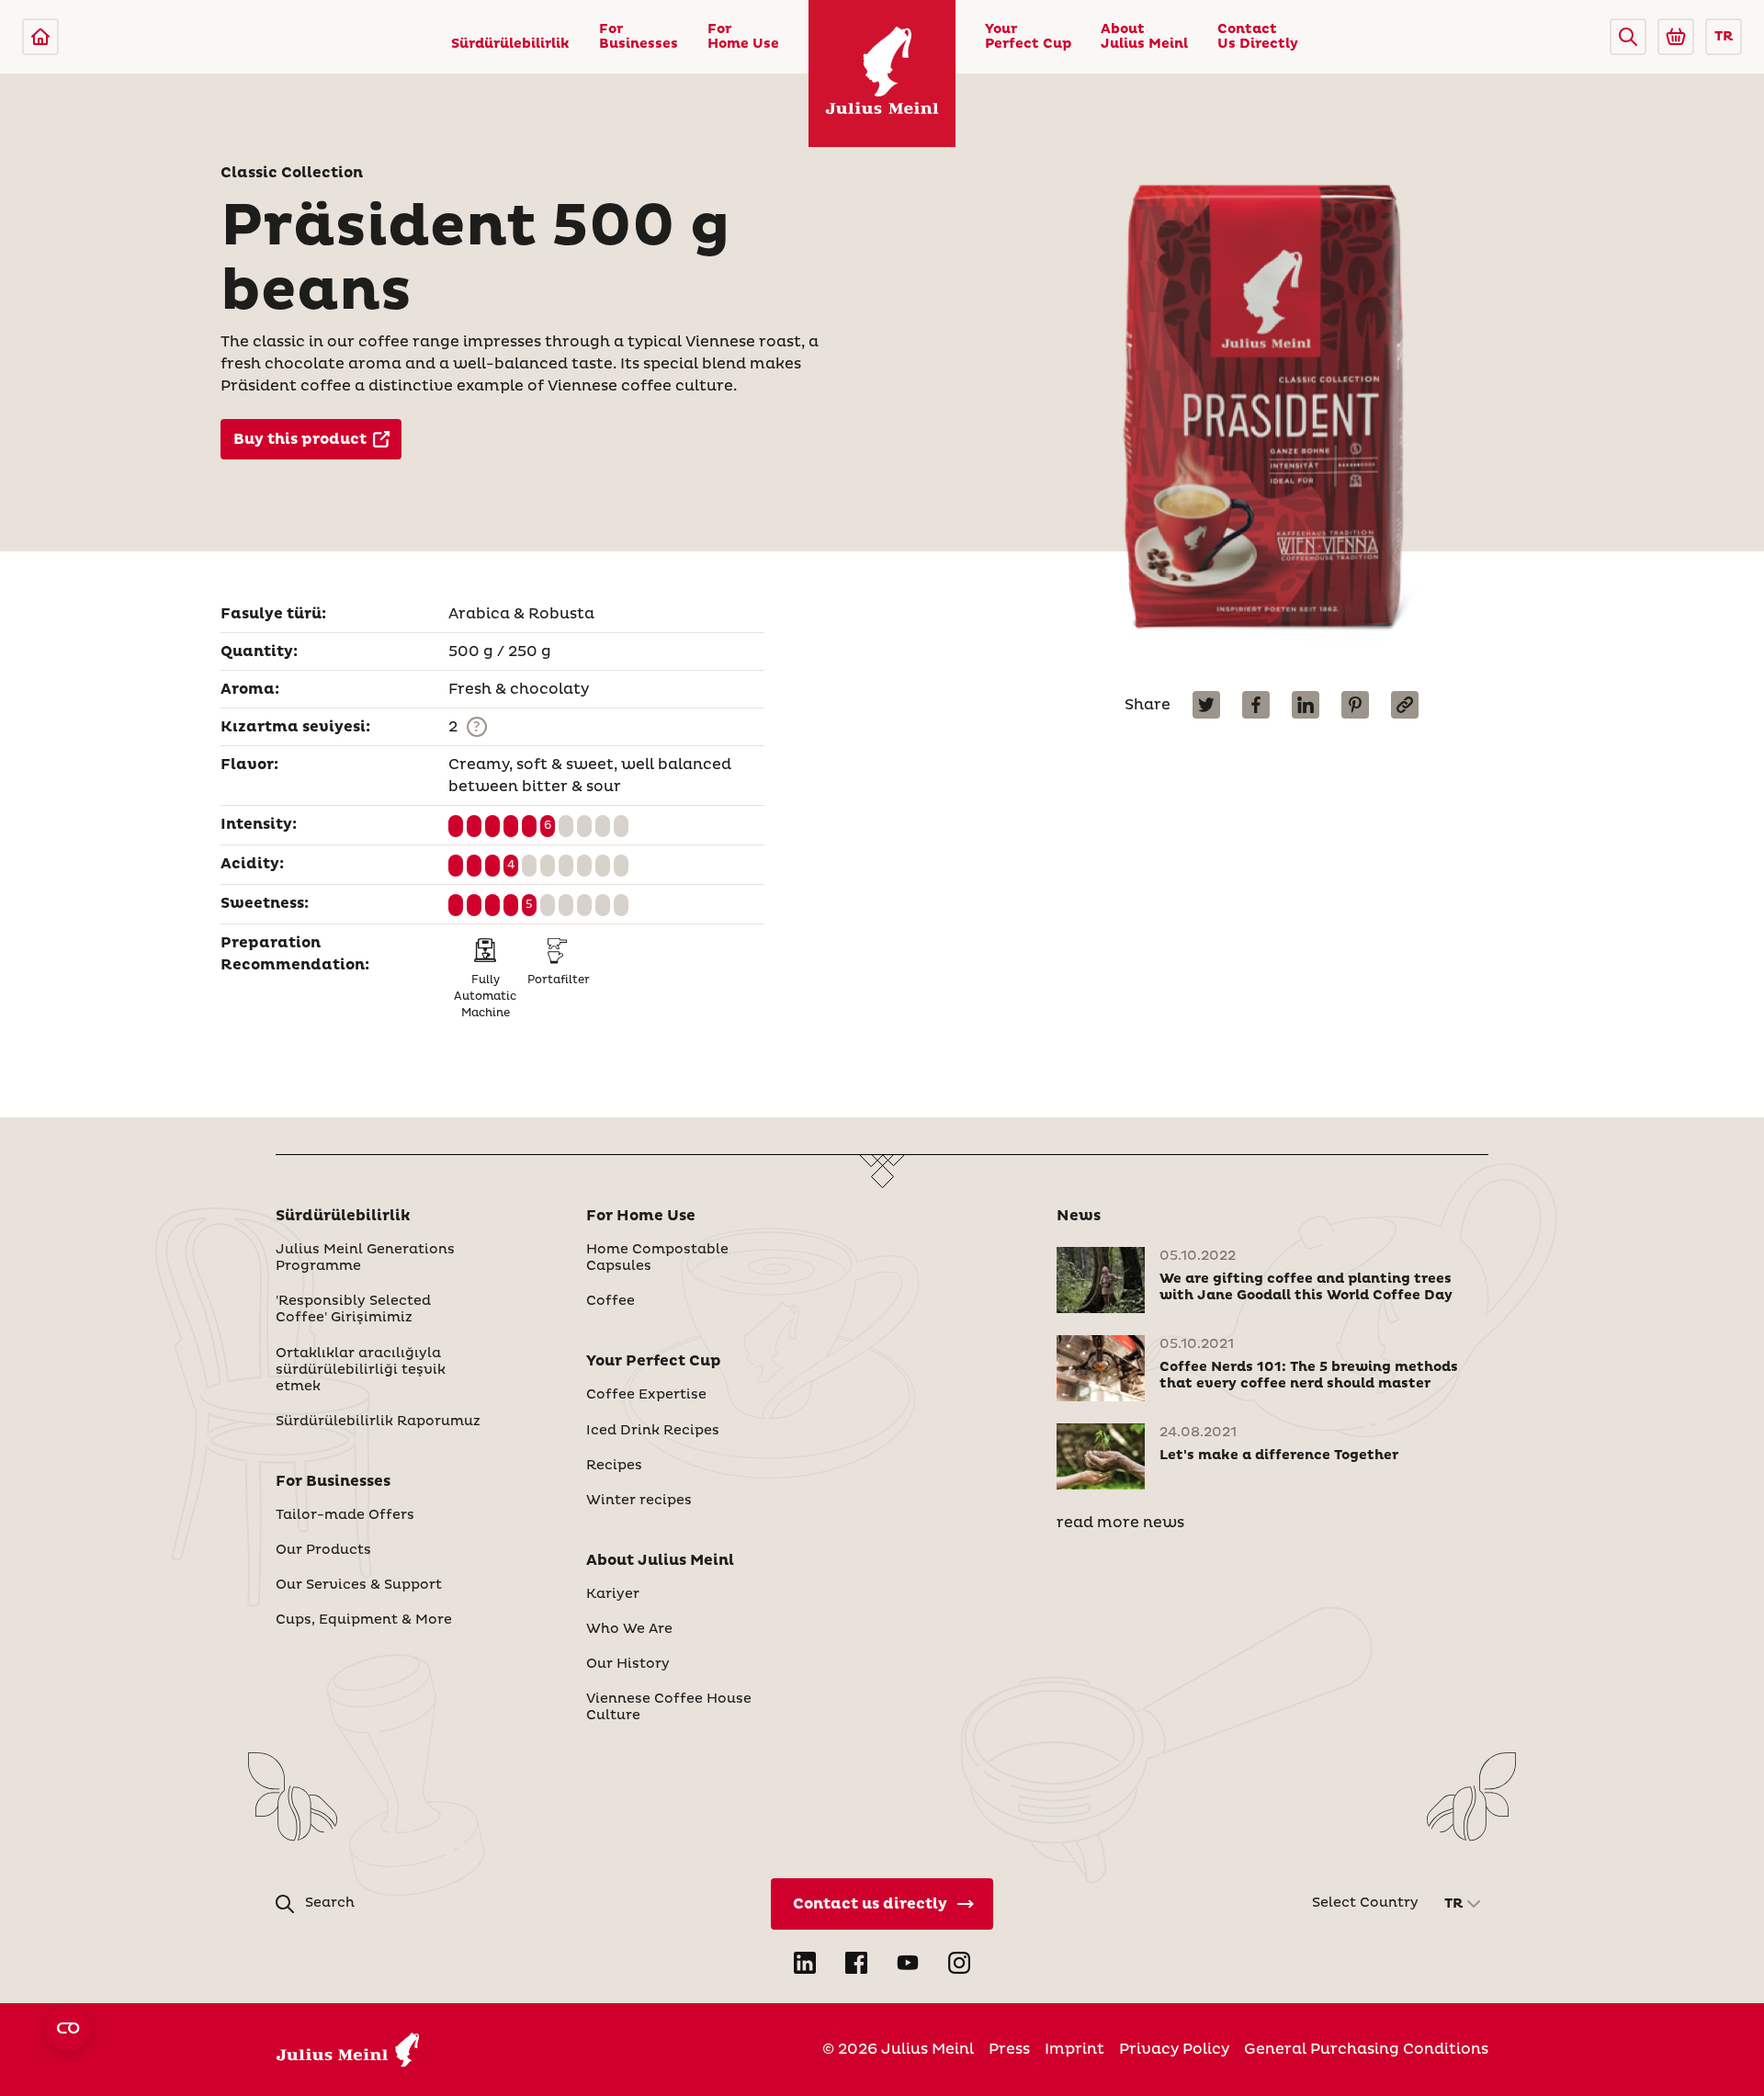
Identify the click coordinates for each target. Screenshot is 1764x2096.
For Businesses (639, 37)
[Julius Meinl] (40, 37)
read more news (1120, 1523)
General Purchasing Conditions (1366, 2049)
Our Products (323, 1550)
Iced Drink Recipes (653, 1431)
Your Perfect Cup (1028, 37)
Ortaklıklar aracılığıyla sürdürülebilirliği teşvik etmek (361, 1370)
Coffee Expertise (646, 1395)
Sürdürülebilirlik (510, 44)
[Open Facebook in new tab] (856, 1963)
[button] (1628, 37)
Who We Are (629, 1629)
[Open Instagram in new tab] (959, 1963)
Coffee (611, 1301)
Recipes (614, 1466)
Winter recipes (639, 1501)
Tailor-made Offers (345, 1515)
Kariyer (613, 1594)
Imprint (1074, 2049)
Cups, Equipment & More (364, 1620)
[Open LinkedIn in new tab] (805, 1963)
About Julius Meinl (1144, 37)
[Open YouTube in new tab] (908, 1963)
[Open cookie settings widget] (68, 2028)
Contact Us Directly (1258, 37)
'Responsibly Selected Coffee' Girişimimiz (353, 1309)
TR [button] (1724, 37)
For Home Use (743, 37)
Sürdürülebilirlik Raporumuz (378, 1422)
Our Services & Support (359, 1585)
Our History (628, 1664)
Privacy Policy (1174, 2049)
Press (1009, 2049)
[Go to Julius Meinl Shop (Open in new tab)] (1676, 37)
